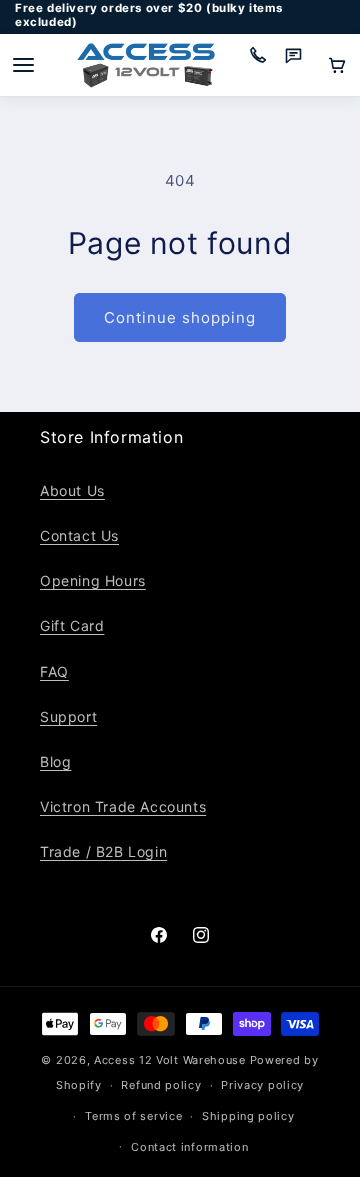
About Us (72, 490)
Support (68, 716)
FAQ (54, 671)
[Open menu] (23, 65)
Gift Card (72, 625)
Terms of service (133, 1116)
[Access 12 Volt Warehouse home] (146, 65)
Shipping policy (248, 1116)
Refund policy (161, 1085)
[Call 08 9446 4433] (265, 65)
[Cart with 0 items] (337, 65)
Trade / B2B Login (103, 851)
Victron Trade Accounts (123, 806)
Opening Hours (93, 580)
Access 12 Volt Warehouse (170, 1060)
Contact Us (79, 535)
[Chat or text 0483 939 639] (301, 65)
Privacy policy (262, 1085)
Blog (55, 761)
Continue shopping (180, 317)
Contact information (189, 1147)
